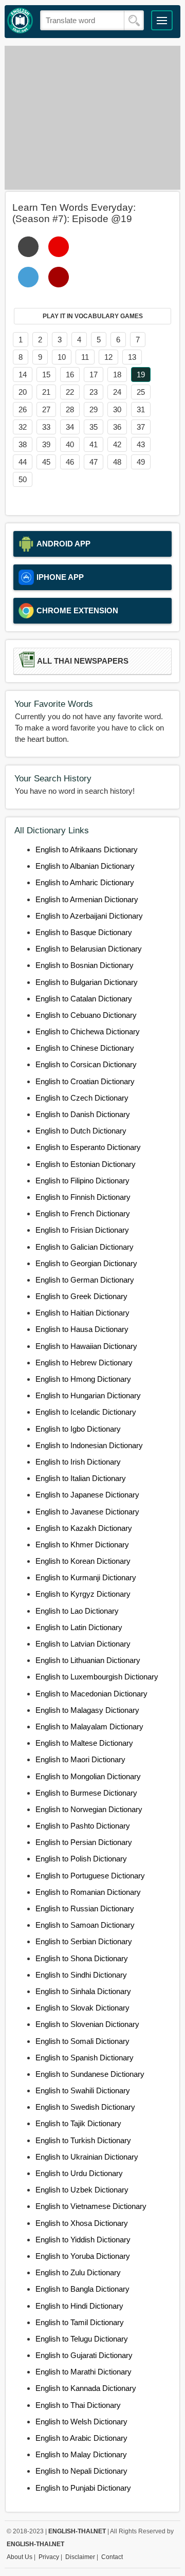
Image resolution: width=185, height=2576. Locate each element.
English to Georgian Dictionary (86, 1263)
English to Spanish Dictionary (85, 2058)
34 (70, 427)
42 (117, 444)
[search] (134, 21)
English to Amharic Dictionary (85, 882)
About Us (20, 2557)
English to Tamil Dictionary (80, 2322)
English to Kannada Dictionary (86, 2388)
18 (117, 374)
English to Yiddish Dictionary (83, 2240)
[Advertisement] (92, 118)
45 (46, 462)
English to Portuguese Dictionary (90, 1876)
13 (132, 357)
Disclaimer (80, 2557)
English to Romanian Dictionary (88, 1892)
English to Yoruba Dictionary (83, 2256)
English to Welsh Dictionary (81, 2422)
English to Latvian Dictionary (83, 1644)
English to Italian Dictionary (81, 1478)
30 (117, 409)
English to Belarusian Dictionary (89, 949)
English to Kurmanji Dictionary (86, 1577)
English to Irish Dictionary (78, 1462)
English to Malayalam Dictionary (89, 1727)
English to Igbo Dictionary (78, 1429)
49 (141, 462)
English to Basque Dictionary (84, 932)
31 (141, 409)
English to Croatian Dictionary (85, 1081)
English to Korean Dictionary (83, 1561)
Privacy (49, 2557)
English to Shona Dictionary (82, 1958)
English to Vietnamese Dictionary (91, 2206)
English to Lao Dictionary (77, 1611)
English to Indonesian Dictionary (89, 1445)
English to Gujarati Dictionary (84, 2355)
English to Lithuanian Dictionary (88, 1660)
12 (108, 357)
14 (23, 374)
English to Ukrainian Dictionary (87, 2157)
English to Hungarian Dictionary (88, 1395)
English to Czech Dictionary (82, 1098)
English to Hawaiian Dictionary (86, 1346)
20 (23, 392)
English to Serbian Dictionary (84, 1941)
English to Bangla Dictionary (82, 2289)
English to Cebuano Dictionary (86, 1015)
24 (117, 392)
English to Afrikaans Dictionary (87, 849)
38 (23, 444)
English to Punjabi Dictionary (83, 2488)
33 (46, 427)
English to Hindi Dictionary (79, 2306)
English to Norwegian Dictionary (89, 1809)
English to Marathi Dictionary (84, 2372)
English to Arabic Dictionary (81, 2438)
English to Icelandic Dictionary (86, 1412)
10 (62, 357)
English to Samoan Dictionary (85, 1925)
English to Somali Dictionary (82, 2041)
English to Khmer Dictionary (82, 1545)
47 (94, 462)
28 (70, 409)
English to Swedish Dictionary (85, 2107)
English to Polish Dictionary (81, 1859)
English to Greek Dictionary (81, 1296)
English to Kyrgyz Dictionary (83, 1594)
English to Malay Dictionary (81, 2454)
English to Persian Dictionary (84, 1842)
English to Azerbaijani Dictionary (89, 916)
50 (23, 479)
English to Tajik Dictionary (78, 2123)
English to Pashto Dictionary (83, 1826)
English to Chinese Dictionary (85, 1048)
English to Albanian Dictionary (85, 866)
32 (23, 427)
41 (94, 444)
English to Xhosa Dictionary (82, 2223)
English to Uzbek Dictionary (82, 2190)
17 (94, 374)
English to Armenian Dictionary (87, 899)
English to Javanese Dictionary (87, 1512)
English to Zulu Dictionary (78, 2272)
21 (46, 392)
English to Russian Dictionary (85, 1908)
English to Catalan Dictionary (84, 999)
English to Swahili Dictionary (83, 2090)
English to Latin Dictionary (79, 1627)
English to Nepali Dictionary (81, 2471)
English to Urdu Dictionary (79, 2173)
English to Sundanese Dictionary (90, 2074)
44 (23, 462)
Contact (112, 2557)
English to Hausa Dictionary (82, 1329)
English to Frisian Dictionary (82, 1230)
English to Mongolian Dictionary (88, 1776)
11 (85, 357)
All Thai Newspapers (83, 661)
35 (94, 427)
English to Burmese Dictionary (86, 1793)
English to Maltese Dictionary (84, 1743)
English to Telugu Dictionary (82, 2339)
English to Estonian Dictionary (86, 1164)
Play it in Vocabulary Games (93, 316)
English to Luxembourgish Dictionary (97, 1677)
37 (141, 427)
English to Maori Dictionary (80, 1759)
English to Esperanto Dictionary (88, 1147)
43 (141, 444)
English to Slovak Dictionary (82, 2008)
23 (94, 392)
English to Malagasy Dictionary (87, 1710)
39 (46, 444)
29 (94, 409)
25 (141, 392)
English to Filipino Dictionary (82, 1181)
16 (70, 374)
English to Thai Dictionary (78, 2405)
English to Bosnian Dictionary (85, 965)
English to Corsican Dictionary (86, 1064)
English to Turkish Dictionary (83, 2140)
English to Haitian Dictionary (82, 1313)
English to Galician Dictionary (85, 1247)
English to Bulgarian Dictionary (87, 982)
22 (70, 392)
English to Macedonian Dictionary (91, 1694)
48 (117, 462)
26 (23, 409)
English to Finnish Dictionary (83, 1197)
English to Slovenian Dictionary (87, 2024)
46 (70, 462)
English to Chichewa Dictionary (88, 1031)
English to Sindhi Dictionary (81, 1975)
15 (46, 374)
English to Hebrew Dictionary (84, 1363)
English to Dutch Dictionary (81, 1131)
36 (117, 427)
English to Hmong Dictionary (83, 1379)
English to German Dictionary (85, 1280)
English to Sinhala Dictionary (83, 1991)
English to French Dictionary (83, 1213)
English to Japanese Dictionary (87, 1495)
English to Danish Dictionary (83, 1114)
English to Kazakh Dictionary (84, 1528)
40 (70, 444)
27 (46, 409)
